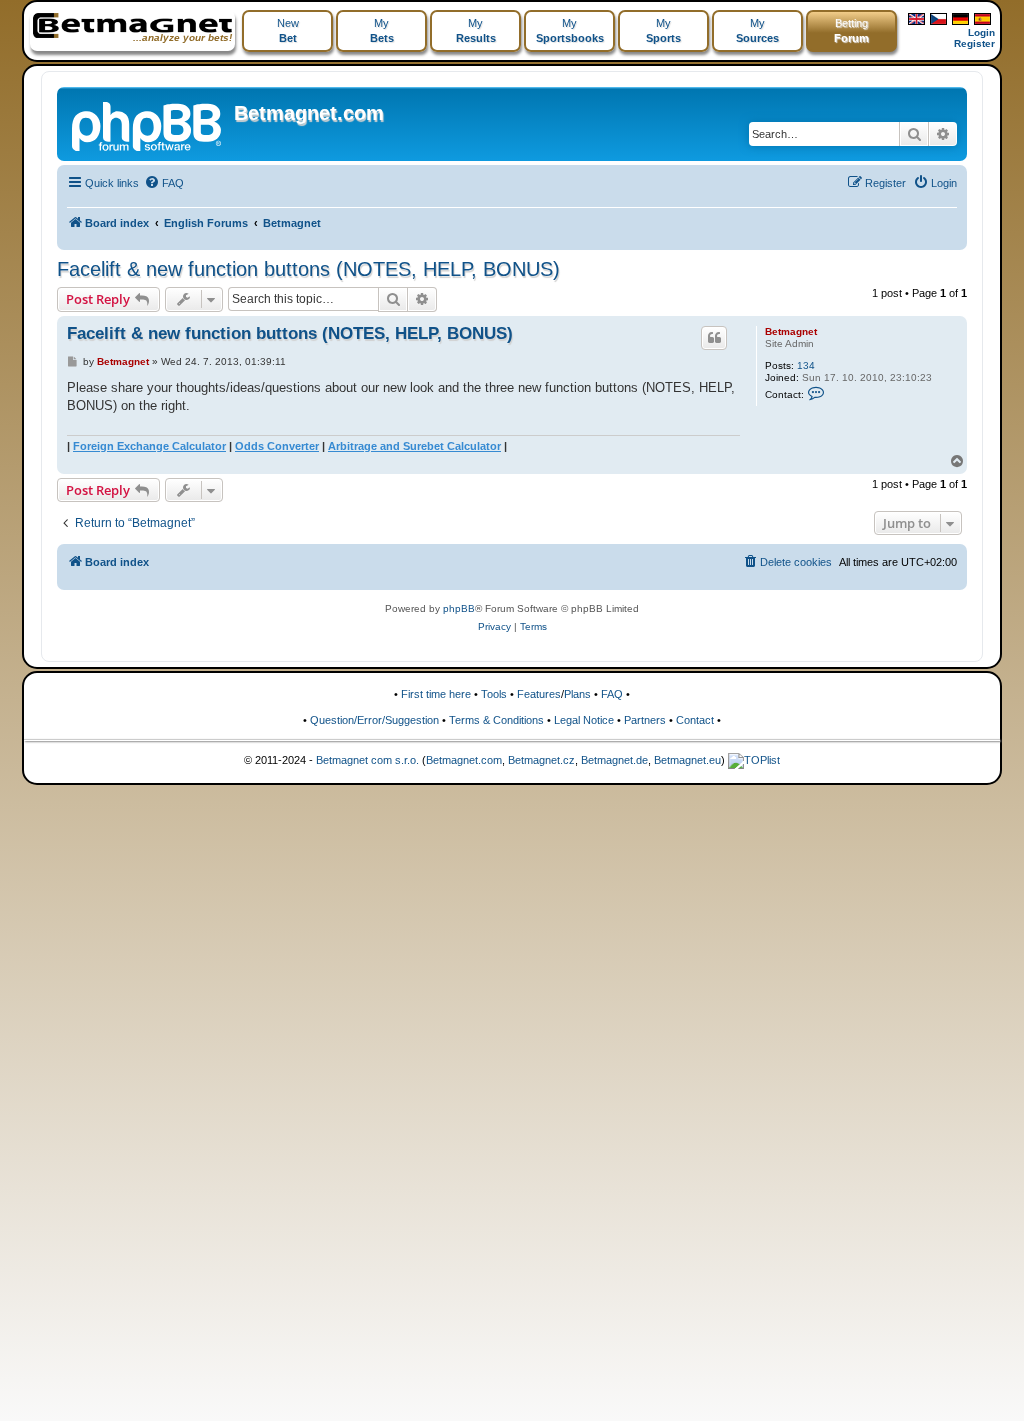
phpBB (459, 608)
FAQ (612, 694)
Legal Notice (584, 720)
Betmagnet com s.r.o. (367, 760)
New (288, 30)
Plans (577, 694)
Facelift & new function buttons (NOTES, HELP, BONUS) (308, 269)
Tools (494, 694)
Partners (645, 720)
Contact (695, 720)
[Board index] (148, 124)
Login (981, 32)
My (382, 30)
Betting (851, 30)
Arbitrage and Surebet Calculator (414, 446)
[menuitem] (164, 183)
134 (806, 365)
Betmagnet (791, 331)
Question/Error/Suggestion (374, 720)
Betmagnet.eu (687, 760)
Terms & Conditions (496, 720)
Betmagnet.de (614, 760)
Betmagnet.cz (541, 760)
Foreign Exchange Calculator (149, 446)
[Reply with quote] (714, 338)
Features (539, 694)
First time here (436, 694)
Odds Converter (277, 446)
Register (974, 43)
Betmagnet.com (309, 113)
